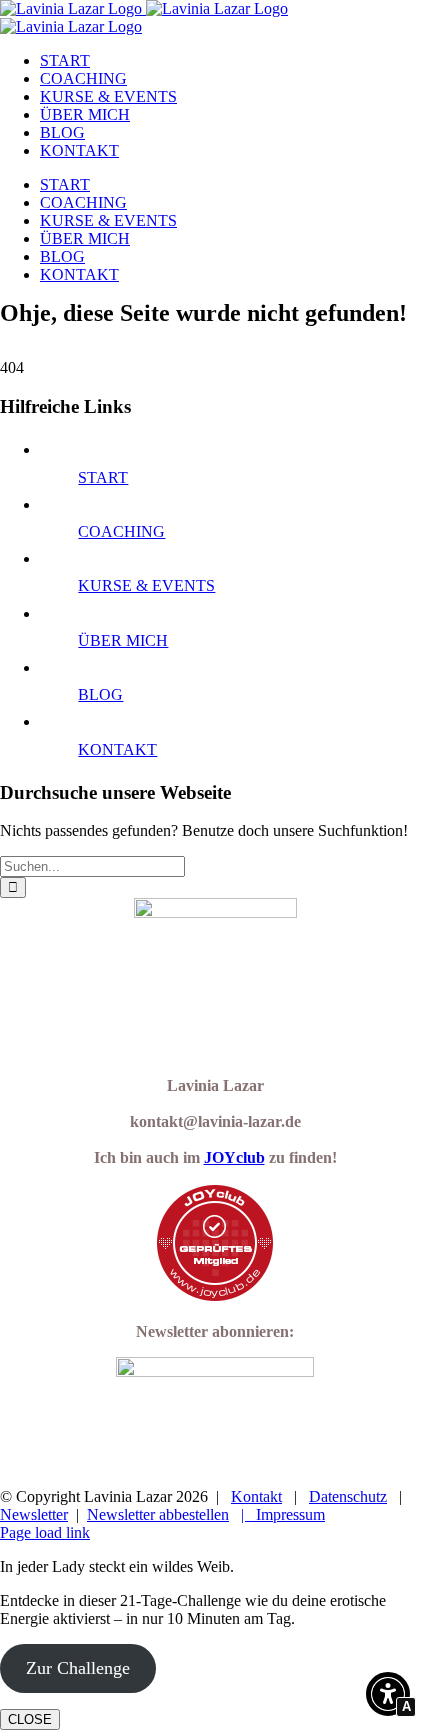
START (103, 477)
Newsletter (34, 1514)
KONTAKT (117, 749)
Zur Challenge (78, 1668)
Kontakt (256, 1496)
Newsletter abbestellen (158, 1514)
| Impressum (283, 1514)
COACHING (121, 531)
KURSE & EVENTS (146, 585)
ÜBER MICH (123, 640)
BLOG (100, 694)
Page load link (45, 1532)
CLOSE (30, 1719)
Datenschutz (348, 1496)
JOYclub (234, 1157)
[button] (388, 1696)
